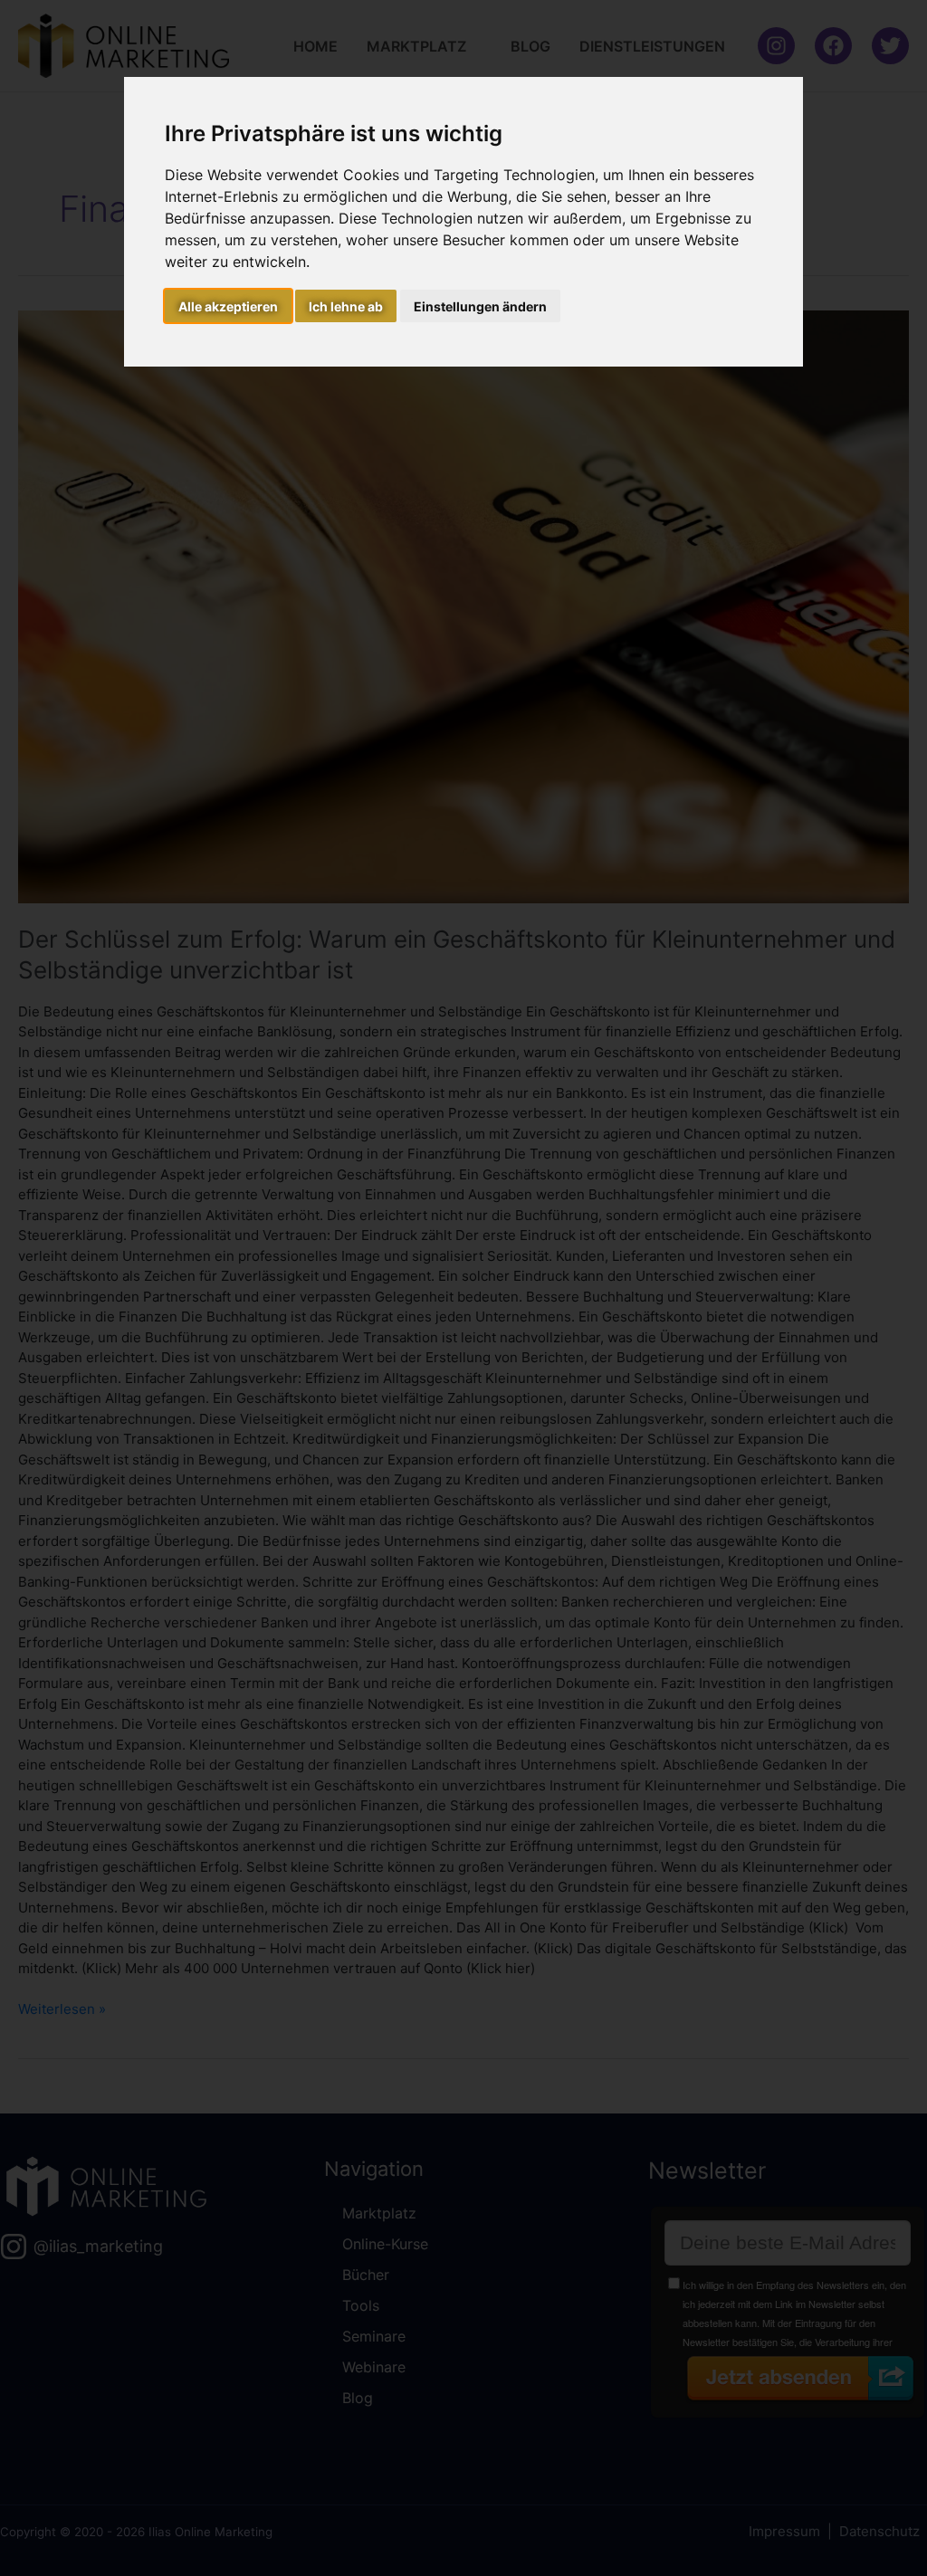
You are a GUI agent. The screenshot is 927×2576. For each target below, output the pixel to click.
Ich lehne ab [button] (346, 306)
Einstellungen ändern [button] (480, 306)
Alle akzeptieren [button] (228, 306)
